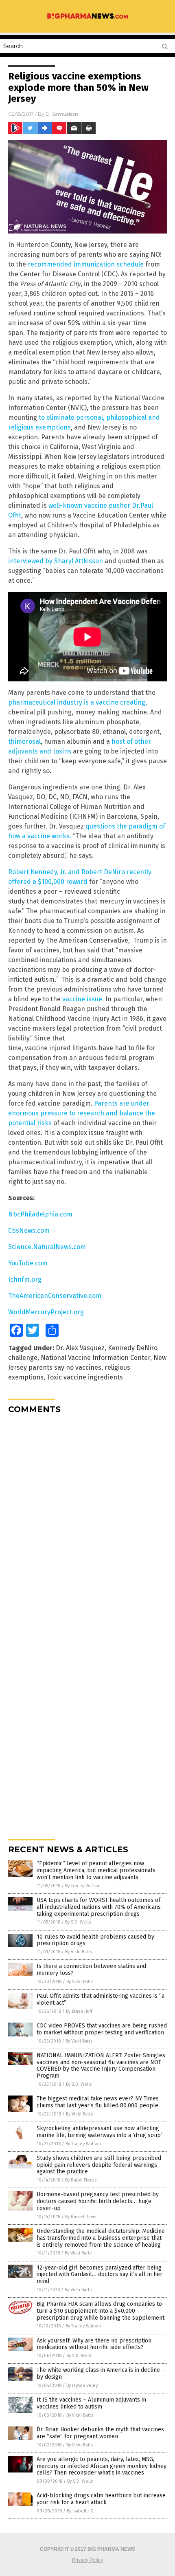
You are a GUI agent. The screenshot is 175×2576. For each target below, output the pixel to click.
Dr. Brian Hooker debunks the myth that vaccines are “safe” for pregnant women (100, 2433)
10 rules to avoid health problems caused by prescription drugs (95, 1940)
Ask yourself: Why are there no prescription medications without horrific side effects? (94, 2344)
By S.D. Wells (78, 1922)
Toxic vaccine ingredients (85, 1377)
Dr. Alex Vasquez (80, 1348)
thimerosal (24, 742)
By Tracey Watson (83, 1886)
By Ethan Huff (79, 2011)
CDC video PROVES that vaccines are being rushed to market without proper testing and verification (102, 2029)
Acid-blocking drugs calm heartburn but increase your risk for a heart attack (101, 2499)
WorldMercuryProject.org (46, 1312)
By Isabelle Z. (81, 2511)
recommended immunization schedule (86, 264)
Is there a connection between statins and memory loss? (91, 1970)
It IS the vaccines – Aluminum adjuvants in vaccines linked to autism (91, 2403)
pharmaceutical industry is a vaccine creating (77, 702)
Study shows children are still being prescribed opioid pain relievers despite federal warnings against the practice (99, 2165)
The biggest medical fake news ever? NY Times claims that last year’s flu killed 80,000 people (98, 2102)
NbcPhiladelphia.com (40, 1214)
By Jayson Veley (82, 2385)
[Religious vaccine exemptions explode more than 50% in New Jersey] (87, 18)
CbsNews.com (29, 1231)
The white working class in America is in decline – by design (101, 2373)
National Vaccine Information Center (95, 1358)
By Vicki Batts (79, 1952)
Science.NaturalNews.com (47, 1247)
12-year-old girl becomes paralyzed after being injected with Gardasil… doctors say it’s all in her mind (100, 2275)
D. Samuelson (62, 114)
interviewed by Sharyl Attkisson (56, 561)
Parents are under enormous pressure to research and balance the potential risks (82, 1113)
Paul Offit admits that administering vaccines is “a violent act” (101, 1999)
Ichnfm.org (25, 1279)
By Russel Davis (81, 2217)
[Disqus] (87, 1522)
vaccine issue (82, 999)
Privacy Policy (87, 2560)
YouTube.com (28, 1263)
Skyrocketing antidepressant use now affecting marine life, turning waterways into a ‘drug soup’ (99, 2132)
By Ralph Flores (81, 2180)
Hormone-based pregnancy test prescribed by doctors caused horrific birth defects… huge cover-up (98, 2201)
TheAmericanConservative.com (55, 1296)
